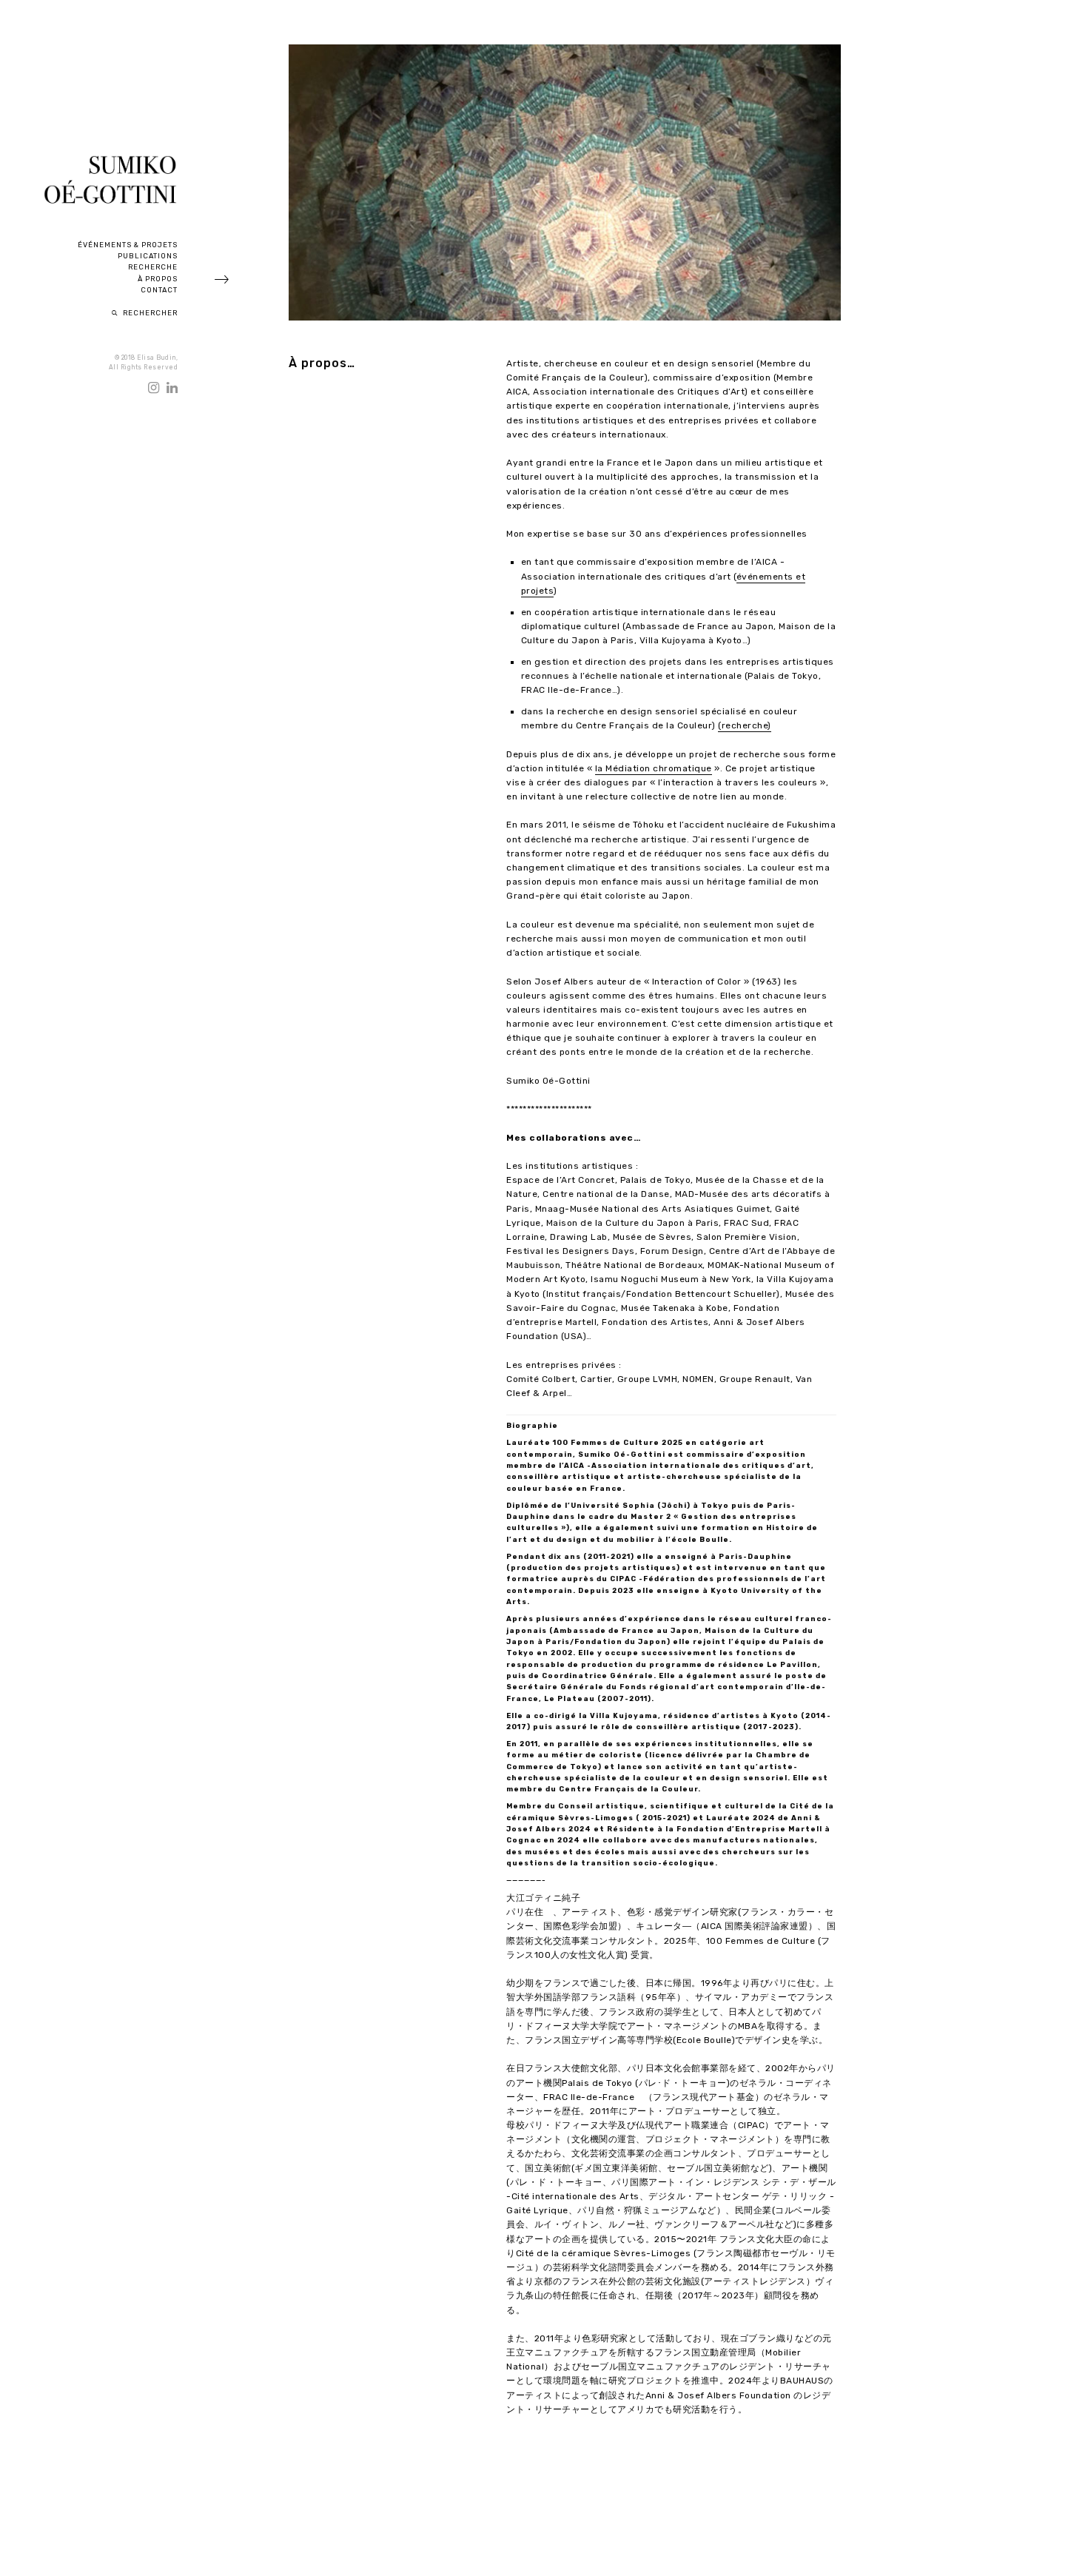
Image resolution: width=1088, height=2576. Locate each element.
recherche (153, 267)
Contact (159, 290)
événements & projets (128, 245)
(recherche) (745, 725)
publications (148, 256)
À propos (158, 279)
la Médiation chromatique (654, 768)
